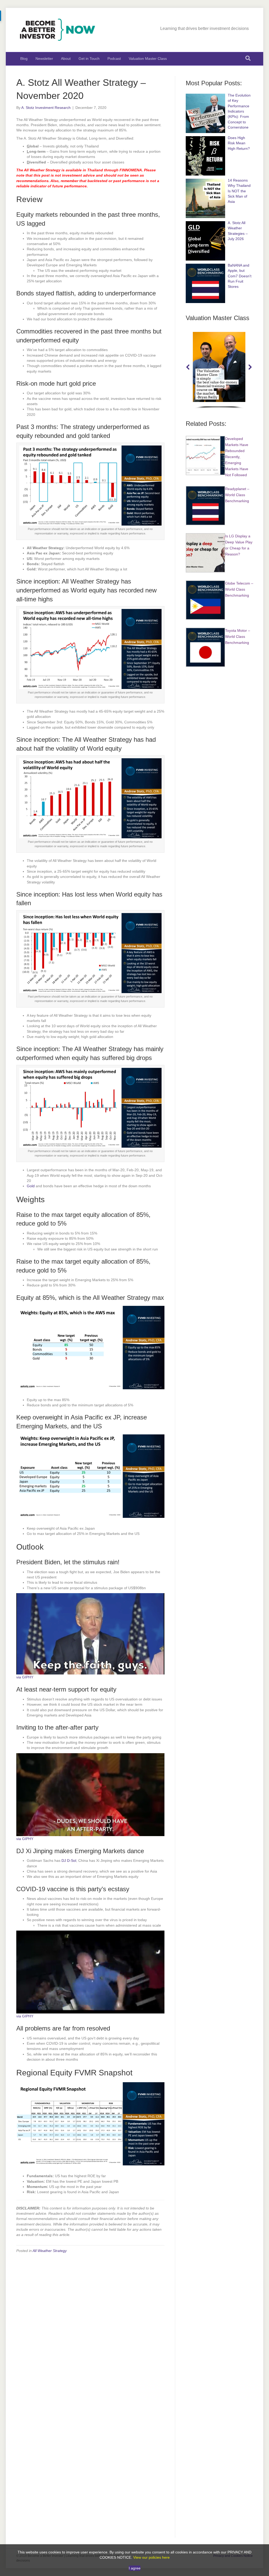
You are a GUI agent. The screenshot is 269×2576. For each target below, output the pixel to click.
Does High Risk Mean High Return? (239, 143)
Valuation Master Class (148, 59)
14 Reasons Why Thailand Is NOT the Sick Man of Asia (239, 191)
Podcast (114, 59)
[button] (188, 367)
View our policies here (151, 2557)
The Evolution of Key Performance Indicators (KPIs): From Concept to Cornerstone (239, 111)
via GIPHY (25, 1677)
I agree (135, 2568)
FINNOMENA (131, 170)
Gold (31, 1186)
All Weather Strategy (50, 2251)
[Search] (248, 58)
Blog (24, 59)
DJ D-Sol (69, 1861)
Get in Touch (89, 59)
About (66, 59)
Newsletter (44, 59)
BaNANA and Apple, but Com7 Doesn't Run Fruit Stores (240, 276)
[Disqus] (90, 2324)
